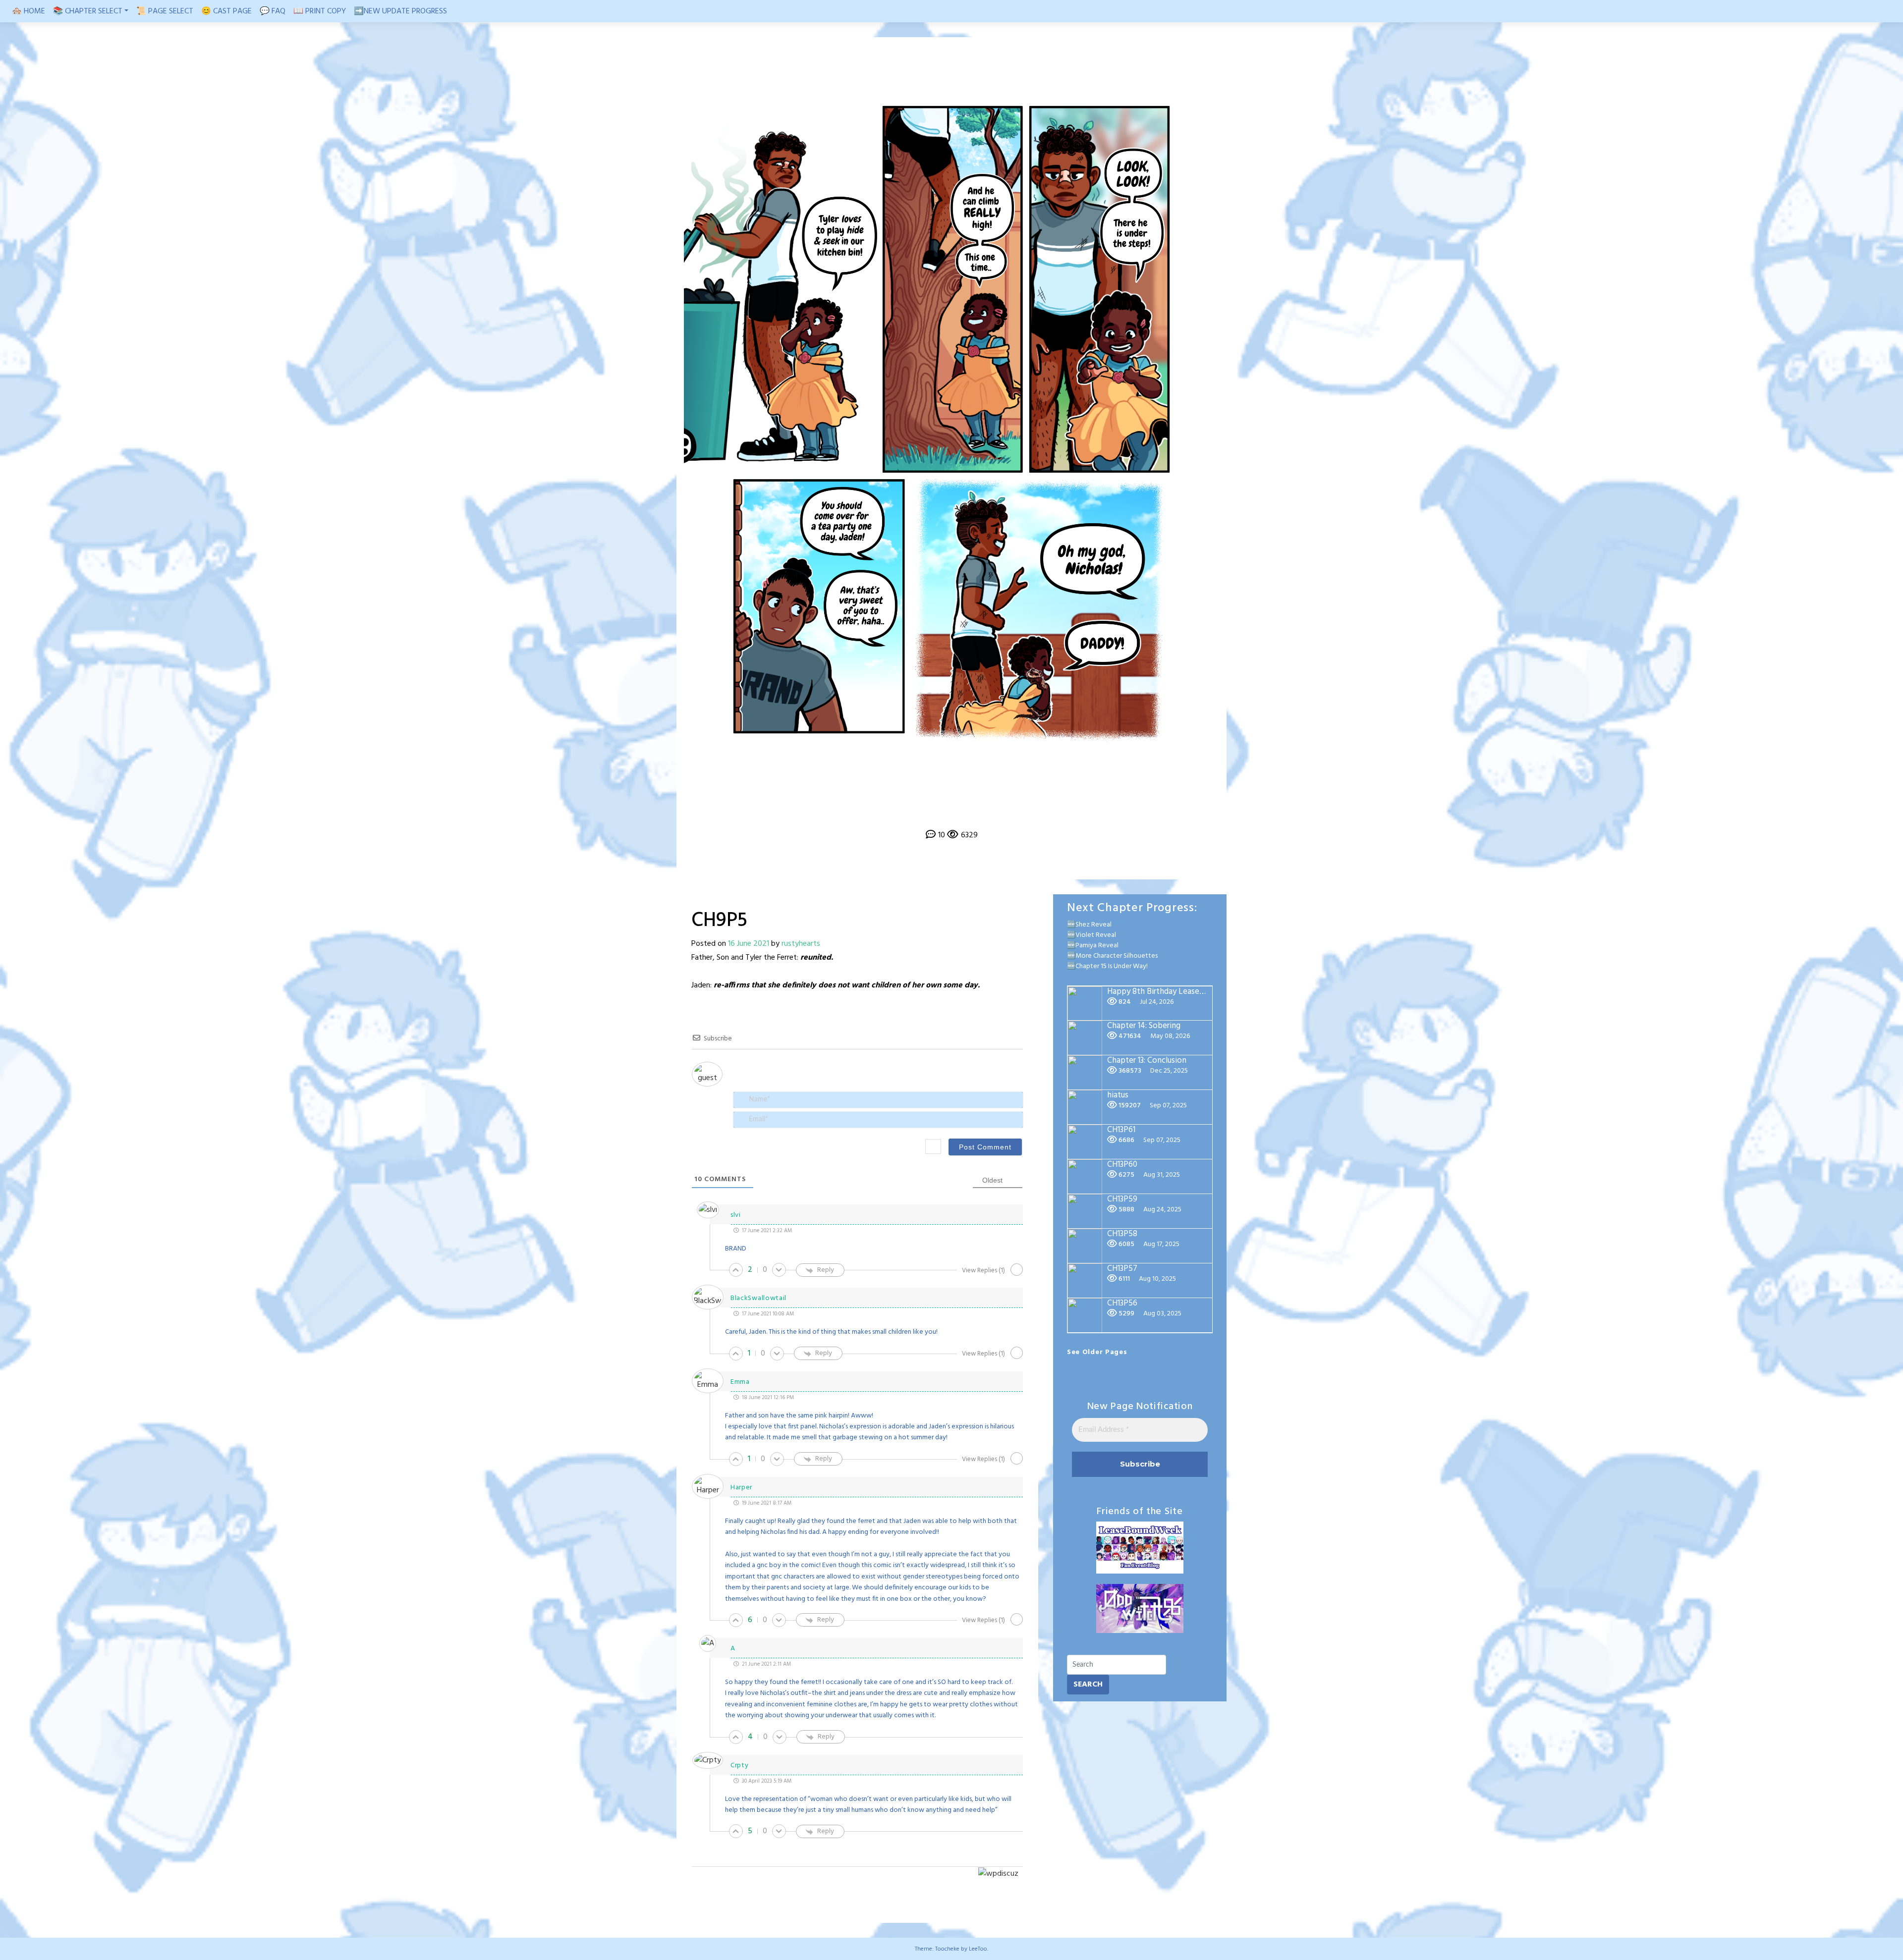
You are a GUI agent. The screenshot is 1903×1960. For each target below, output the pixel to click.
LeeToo (978, 1949)
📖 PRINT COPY (320, 11)
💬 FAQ (273, 11)
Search (1088, 1685)
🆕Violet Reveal (1091, 935)
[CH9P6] (965, 812)
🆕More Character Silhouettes (1112, 956)
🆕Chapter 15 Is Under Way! (1107, 966)
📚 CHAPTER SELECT (88, 11)
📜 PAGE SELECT (165, 11)
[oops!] (913, 812)
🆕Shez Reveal (1089, 925)
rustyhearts (801, 944)
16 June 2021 (749, 944)
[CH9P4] (938, 812)
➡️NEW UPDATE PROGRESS (400, 11)
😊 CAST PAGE (226, 11)
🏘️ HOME (28, 11)
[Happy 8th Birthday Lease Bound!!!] (990, 812)
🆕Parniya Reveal (1093, 946)
